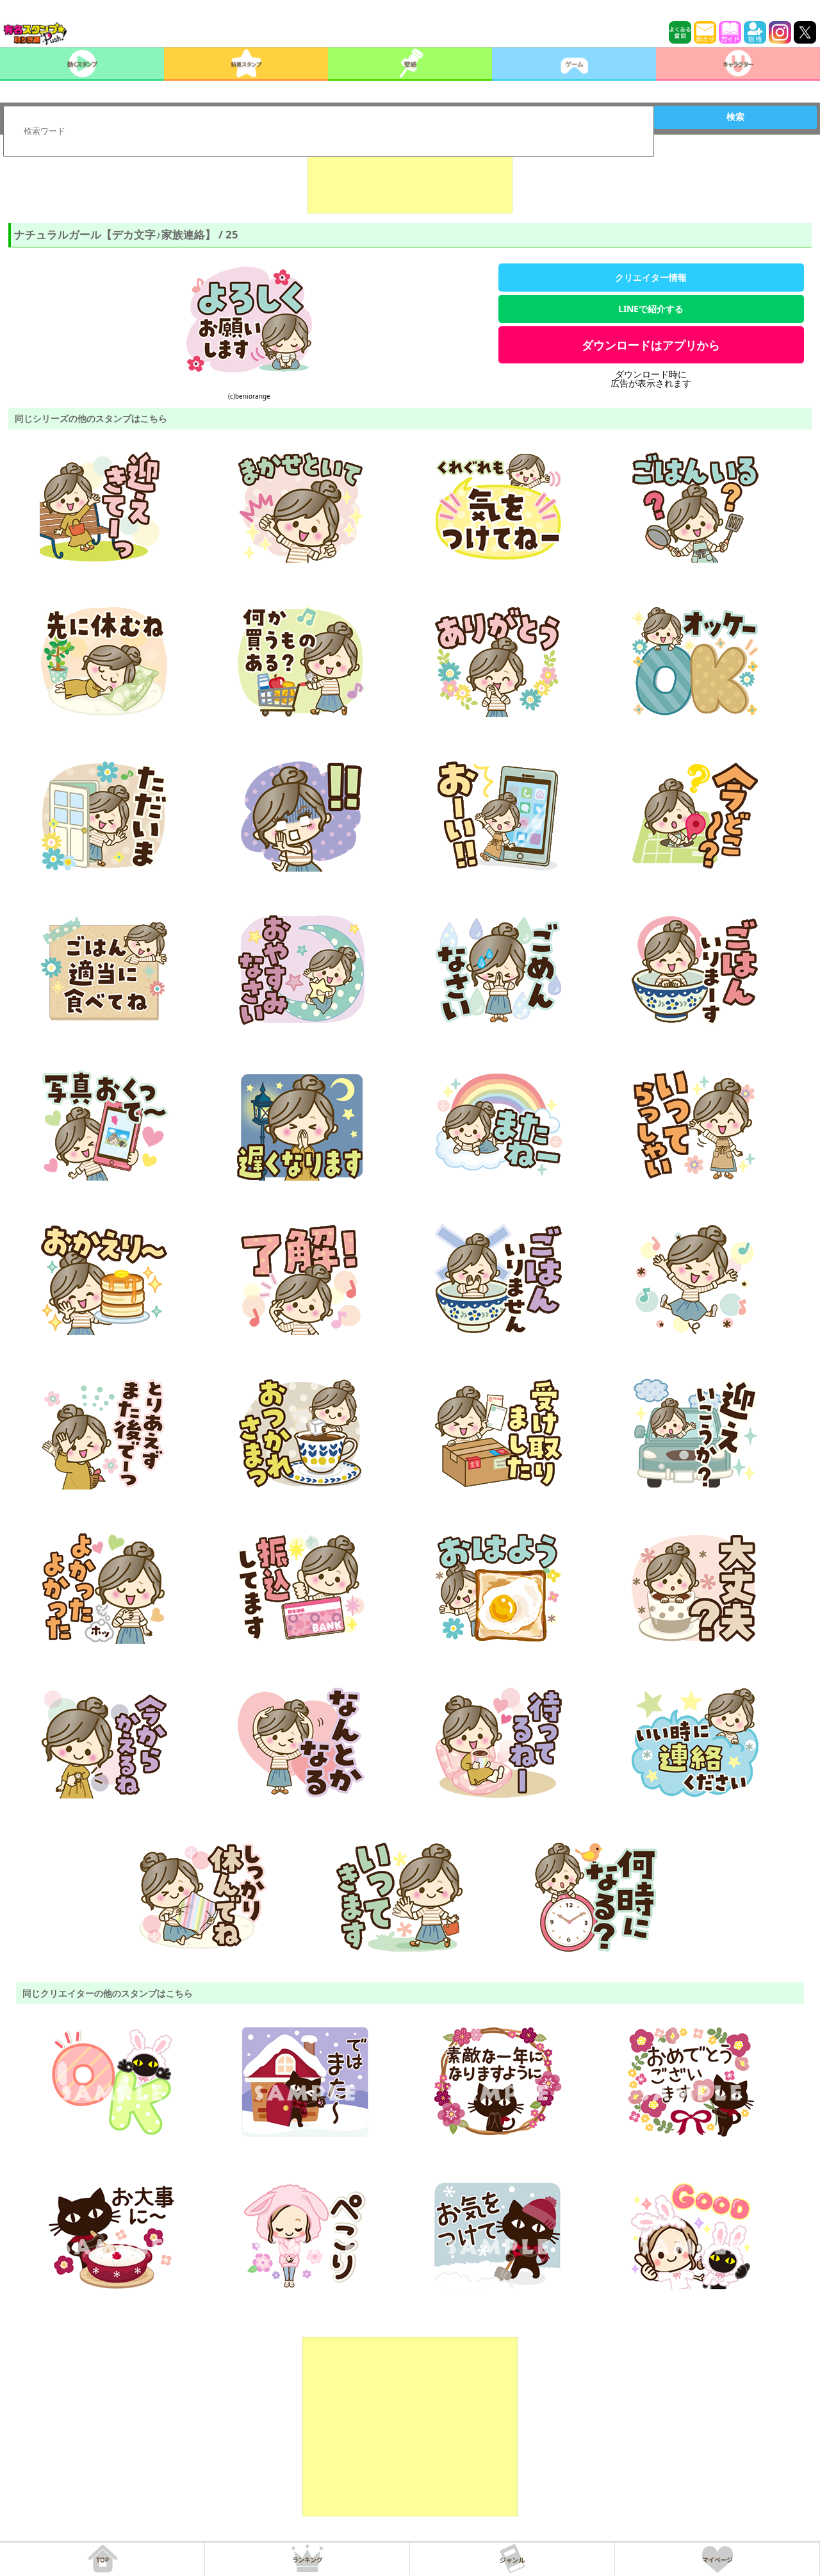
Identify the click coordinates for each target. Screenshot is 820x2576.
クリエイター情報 (651, 277)
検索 (735, 117)
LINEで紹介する (651, 309)
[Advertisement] (410, 181)
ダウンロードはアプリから (651, 345)
